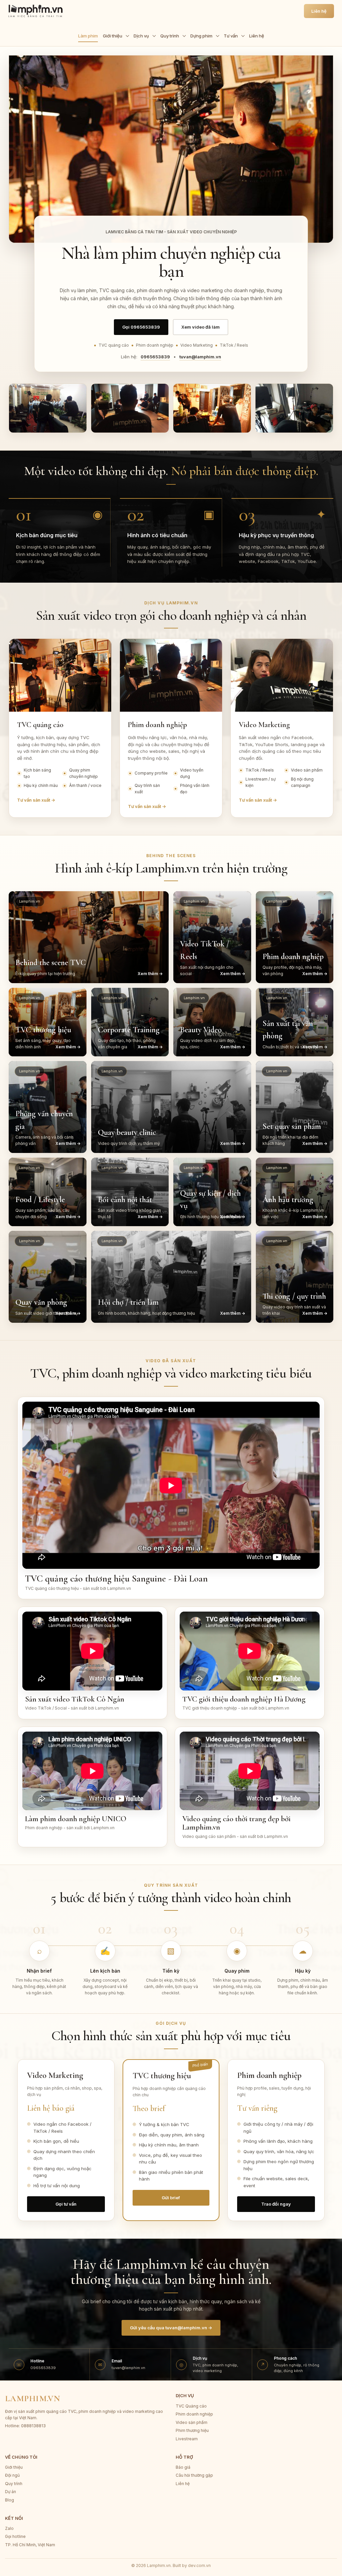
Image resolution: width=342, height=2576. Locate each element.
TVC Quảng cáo (191, 2406)
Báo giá (183, 2467)
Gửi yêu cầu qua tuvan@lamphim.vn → (171, 2328)
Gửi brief (171, 2198)
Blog (10, 2500)
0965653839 (155, 357)
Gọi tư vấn (66, 2204)
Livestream (187, 2439)
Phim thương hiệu (192, 2430)
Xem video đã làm (201, 327)
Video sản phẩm (192, 2422)
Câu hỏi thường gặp (194, 2475)
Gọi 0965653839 (141, 327)
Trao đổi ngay (276, 2204)
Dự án (11, 2492)
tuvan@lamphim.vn (200, 357)
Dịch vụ (141, 36)
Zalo (9, 2528)
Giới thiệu (113, 36)
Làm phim (88, 36)
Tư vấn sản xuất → (36, 800)
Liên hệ (257, 36)
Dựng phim (201, 36)
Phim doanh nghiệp (194, 2414)
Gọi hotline (15, 2536)
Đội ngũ (12, 2475)
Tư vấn (231, 36)
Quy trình (170, 36)
